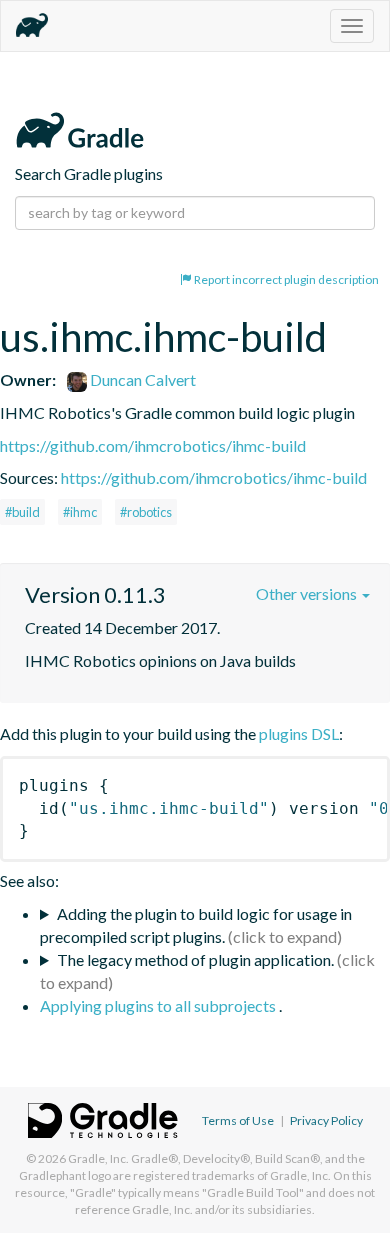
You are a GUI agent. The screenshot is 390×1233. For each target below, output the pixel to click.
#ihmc (80, 512)
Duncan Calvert (141, 379)
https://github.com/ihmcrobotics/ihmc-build (153, 445)
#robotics (146, 512)
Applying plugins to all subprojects (159, 1005)
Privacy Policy (326, 1120)
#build (22, 512)
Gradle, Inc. (98, 1158)
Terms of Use (238, 1120)
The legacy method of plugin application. (195, 959)
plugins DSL (299, 733)
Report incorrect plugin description (285, 279)
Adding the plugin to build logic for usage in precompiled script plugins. (196, 925)
